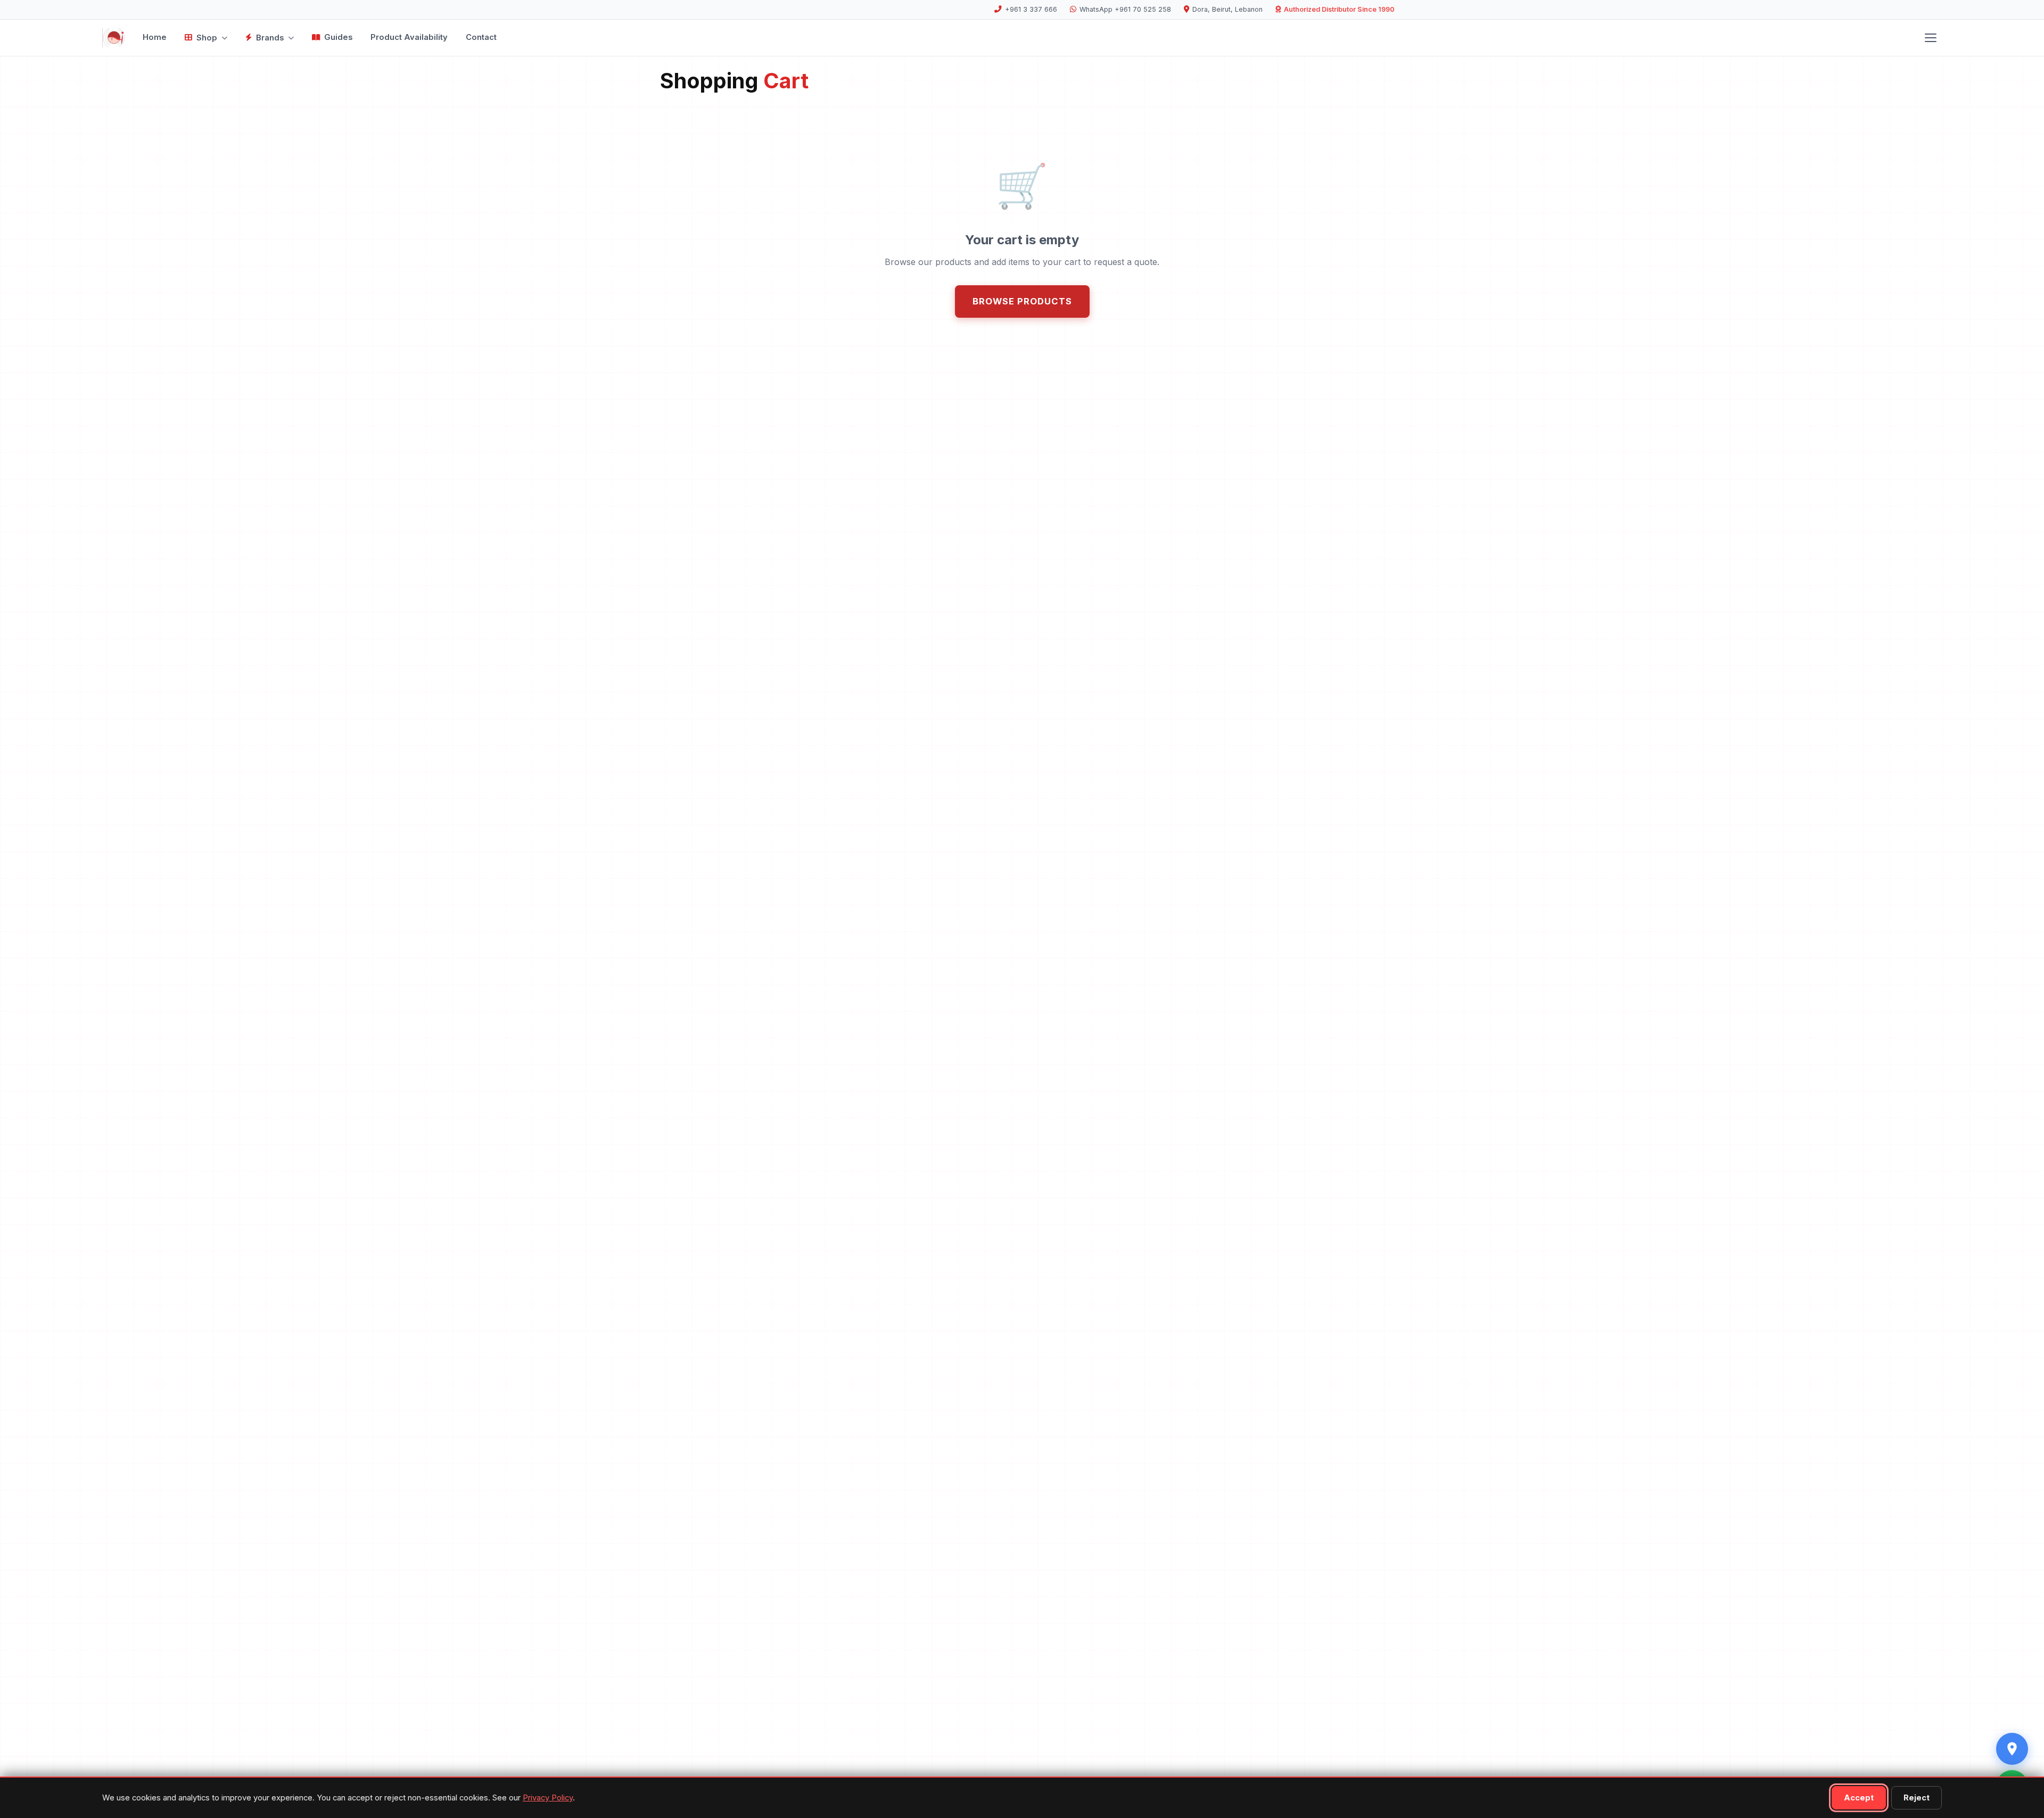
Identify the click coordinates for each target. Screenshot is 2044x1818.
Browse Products (1022, 301)
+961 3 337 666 (1031, 9)
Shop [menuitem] (207, 38)
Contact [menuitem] (481, 37)
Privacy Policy (548, 1798)
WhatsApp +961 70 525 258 (1125, 9)
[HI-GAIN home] (114, 38)
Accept (1859, 1798)
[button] (1931, 38)
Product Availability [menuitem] (409, 37)
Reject (1917, 1798)
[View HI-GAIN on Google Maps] (2012, 1749)
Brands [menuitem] (270, 38)
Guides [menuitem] (338, 37)
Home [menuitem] (155, 37)
